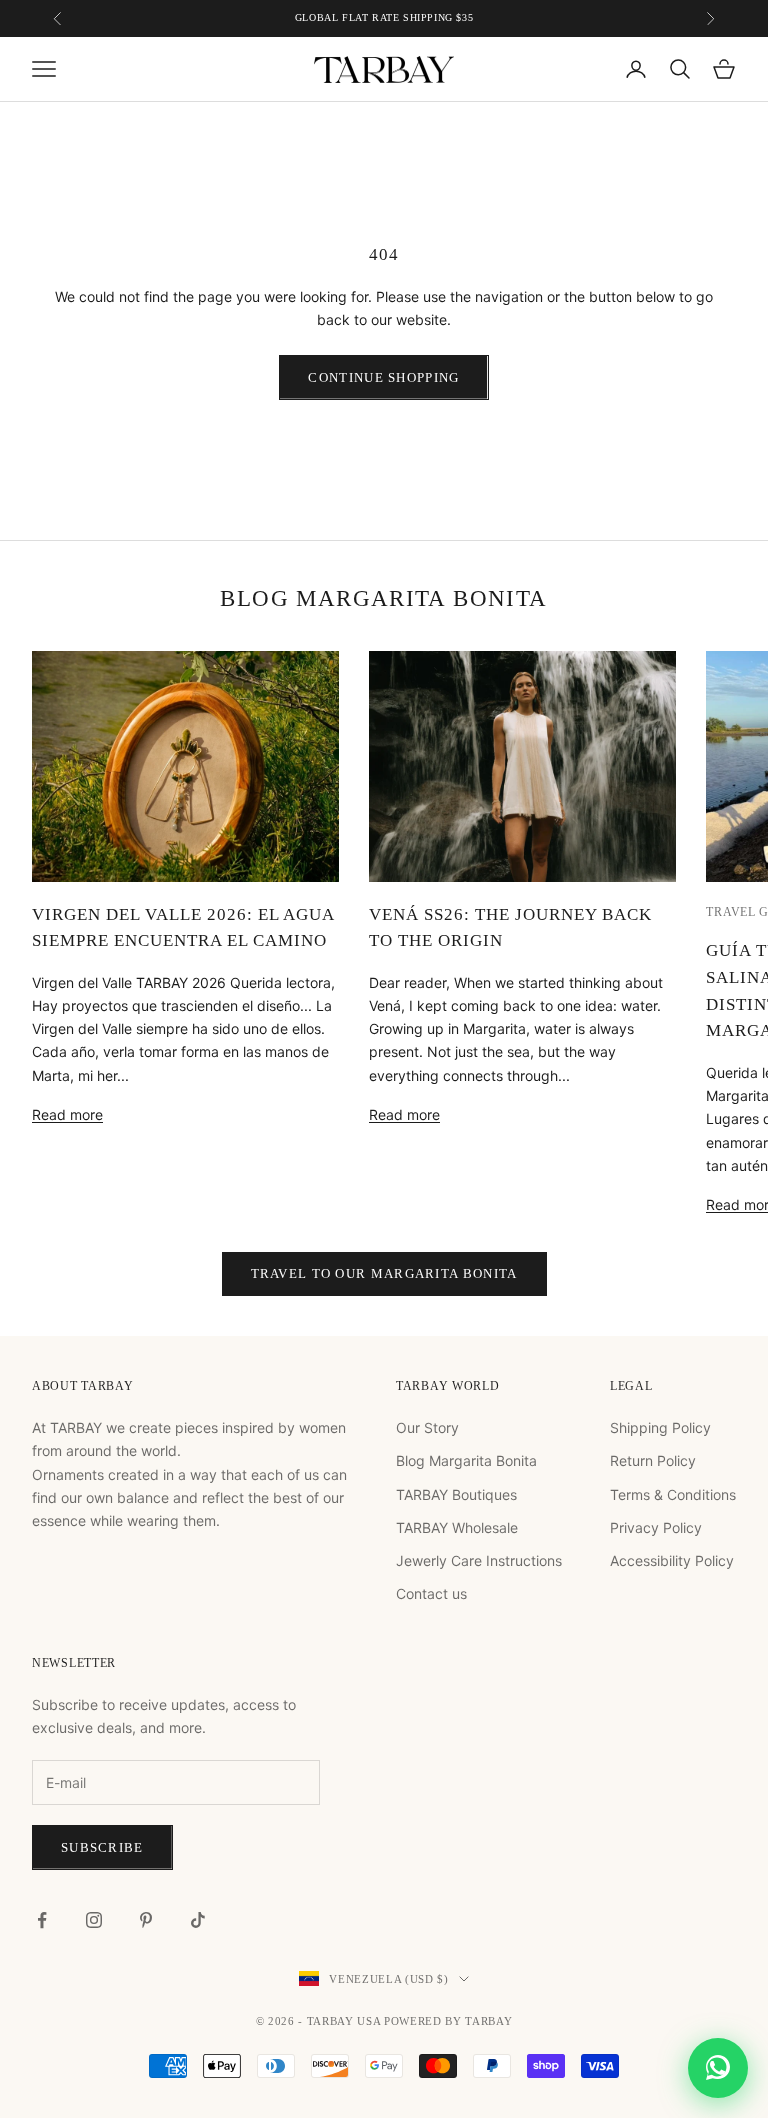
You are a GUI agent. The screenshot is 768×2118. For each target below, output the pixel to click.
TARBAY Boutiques (456, 1494)
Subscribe (102, 1847)
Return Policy (653, 1460)
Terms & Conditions (673, 1494)
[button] (718, 2068)
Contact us (431, 1593)
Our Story (427, 1427)
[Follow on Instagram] (94, 1920)
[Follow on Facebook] (42, 1920)
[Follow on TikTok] (198, 1920)
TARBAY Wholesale (457, 1527)
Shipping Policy (660, 1427)
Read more (67, 1114)
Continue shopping (383, 377)
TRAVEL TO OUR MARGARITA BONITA (384, 1273)
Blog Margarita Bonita (466, 1460)
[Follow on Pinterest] (146, 1920)
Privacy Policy (656, 1527)
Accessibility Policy (672, 1560)
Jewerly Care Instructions (479, 1560)
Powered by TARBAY (448, 2021)
